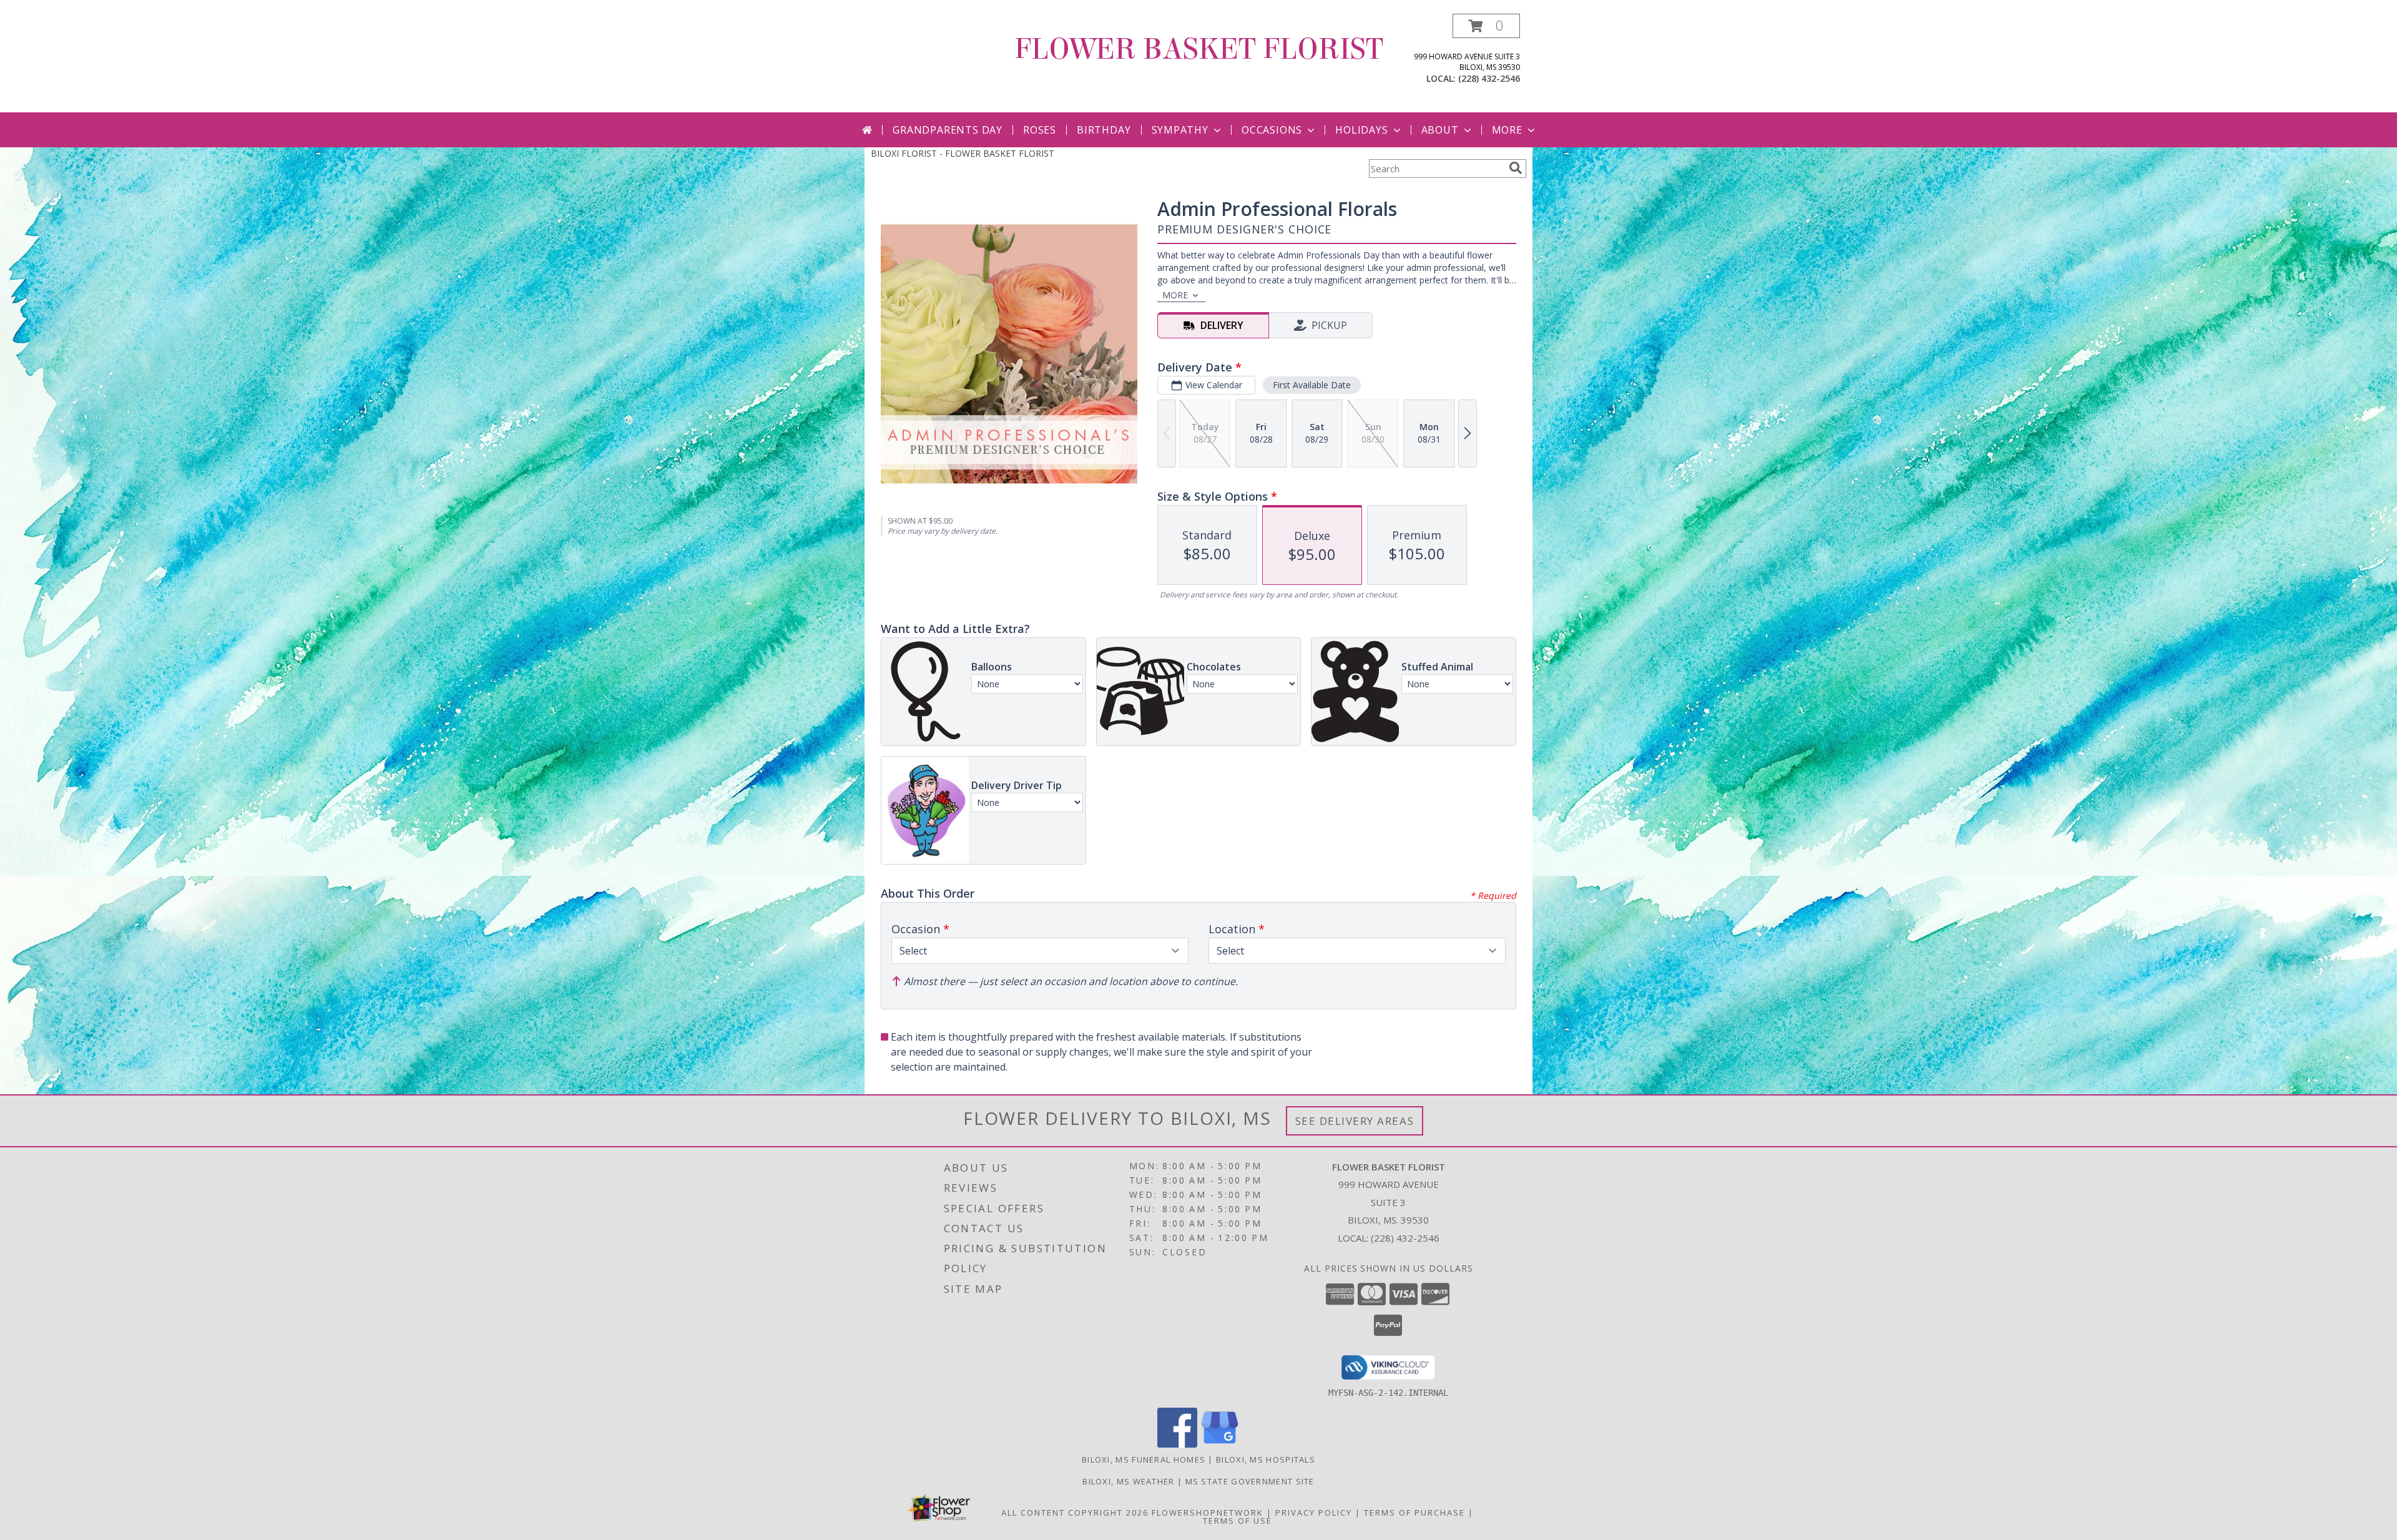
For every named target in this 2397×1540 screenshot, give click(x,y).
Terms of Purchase (1414, 1513)
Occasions (1272, 130)
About (1440, 130)
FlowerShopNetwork (1208, 1513)
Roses (1040, 130)
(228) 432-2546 (1489, 78)
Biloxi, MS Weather (1128, 1481)
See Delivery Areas (1355, 1121)
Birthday (1104, 130)
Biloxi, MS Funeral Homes (1144, 1459)
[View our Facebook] (1177, 1444)
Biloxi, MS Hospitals (1266, 1459)
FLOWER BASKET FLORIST (1199, 49)
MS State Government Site (1250, 1481)
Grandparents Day (948, 130)
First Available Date (1312, 385)
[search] (1516, 168)
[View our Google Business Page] (1220, 1444)
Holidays (1361, 130)
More (1507, 130)
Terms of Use (1238, 1521)
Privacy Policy (1314, 1513)
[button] (1486, 26)
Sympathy (1180, 130)
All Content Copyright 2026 (1075, 1513)
